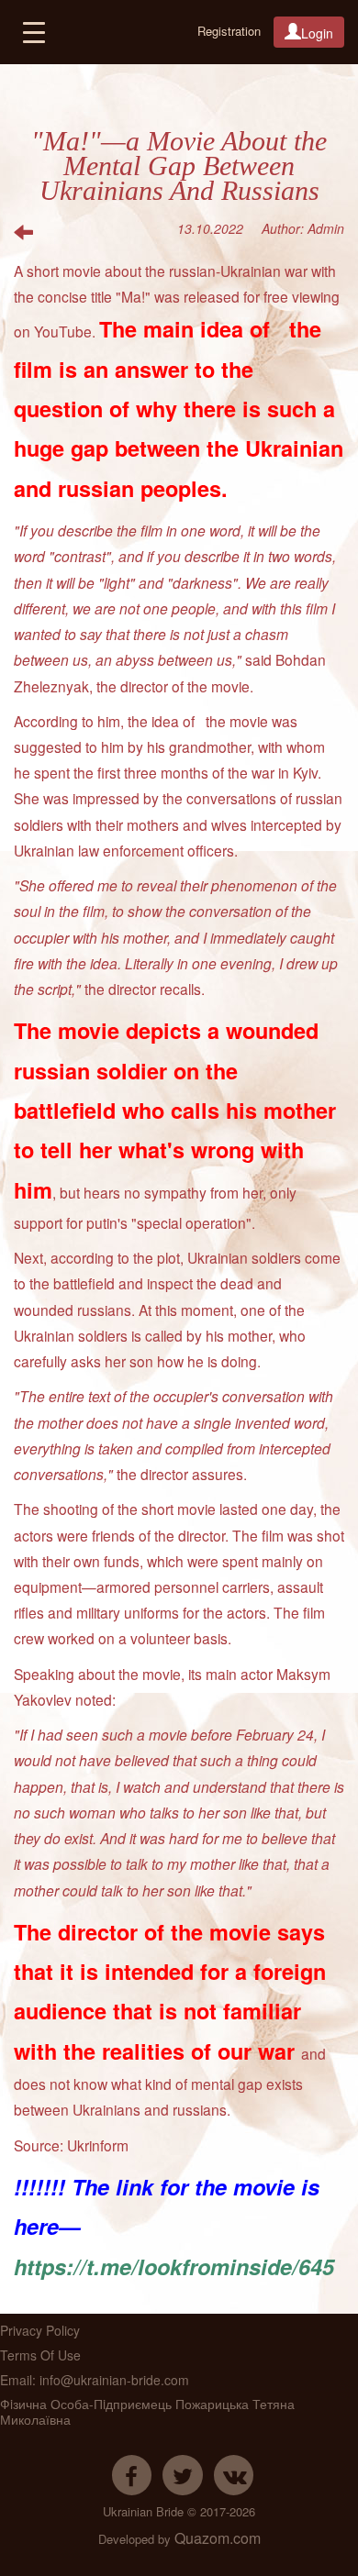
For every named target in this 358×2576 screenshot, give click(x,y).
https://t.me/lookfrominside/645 (174, 2266)
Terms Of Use (40, 2355)
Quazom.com (218, 2539)
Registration (229, 31)
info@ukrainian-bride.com (114, 2380)
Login (317, 33)
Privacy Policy (40, 2330)
